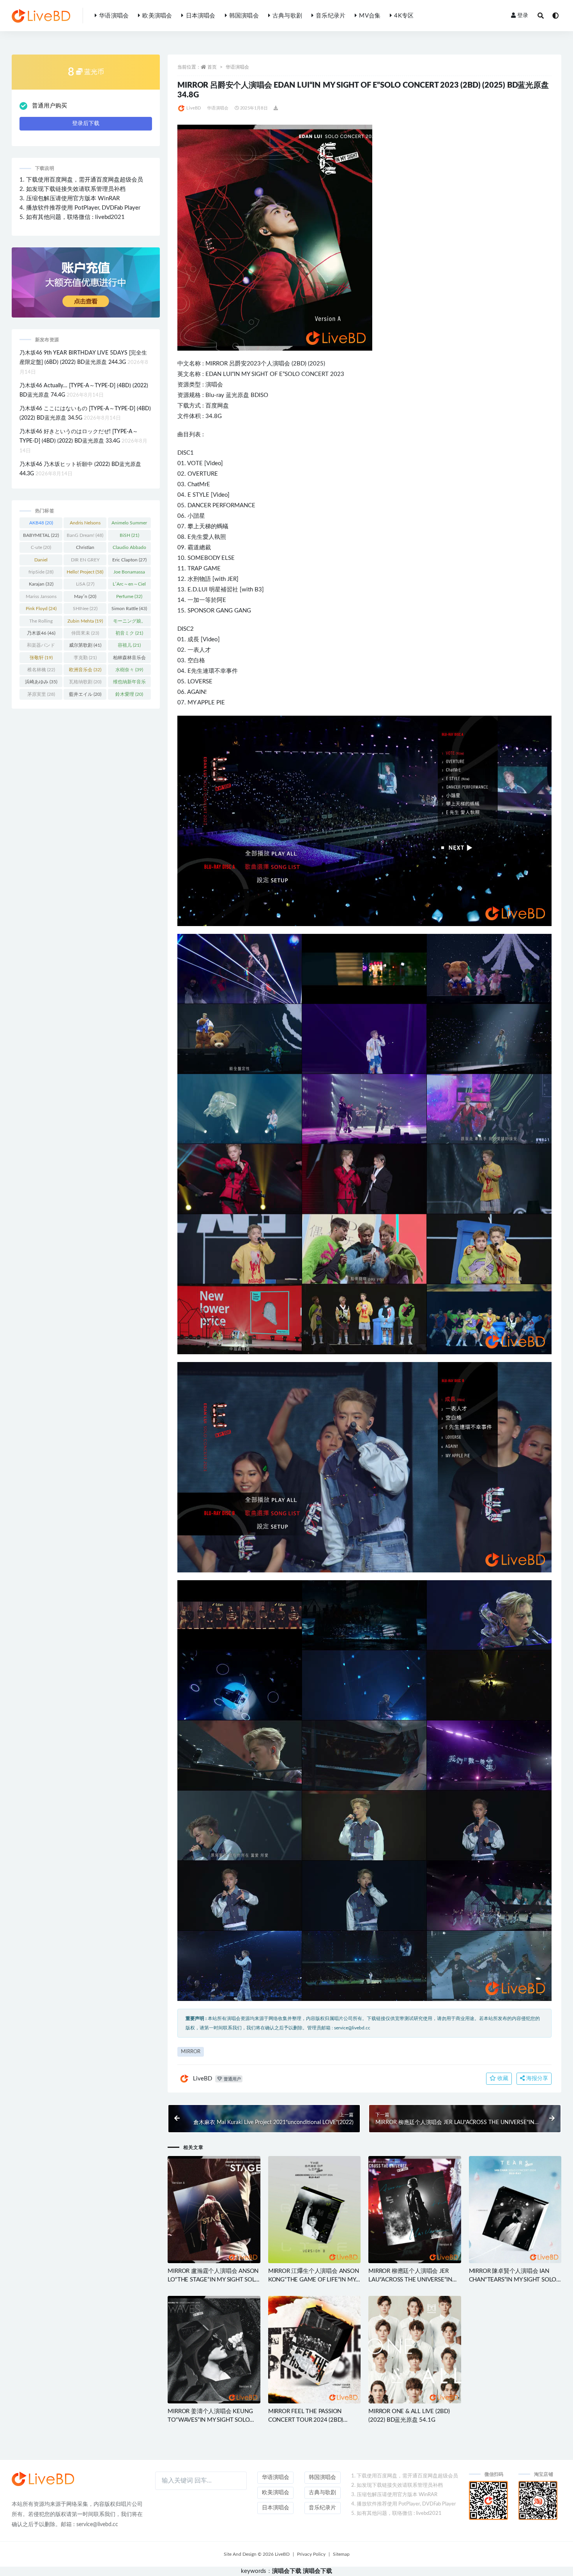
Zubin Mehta (85, 621)
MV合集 (370, 16)
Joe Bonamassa (129, 573)
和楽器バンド (41, 647)
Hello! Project (85, 572)
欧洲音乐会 (85, 670)
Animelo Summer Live (129, 524)
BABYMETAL (41, 535)
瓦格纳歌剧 (85, 682)
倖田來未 (85, 633)
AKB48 (41, 523)
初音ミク (129, 633)
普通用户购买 (50, 106)
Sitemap (341, 2554)
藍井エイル (85, 694)
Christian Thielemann (85, 549)
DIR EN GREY (85, 561)
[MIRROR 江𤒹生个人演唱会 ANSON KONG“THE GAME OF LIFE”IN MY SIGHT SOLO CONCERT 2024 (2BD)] (314, 2210)
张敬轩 (41, 658)
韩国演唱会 (244, 16)
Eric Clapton (129, 560)
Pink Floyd (41, 609)
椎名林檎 (41, 670)
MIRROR (217, 364)
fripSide (41, 572)
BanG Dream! (85, 535)
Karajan (41, 584)
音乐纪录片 (331, 16)
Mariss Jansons (41, 598)
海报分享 (536, 2078)
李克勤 (85, 658)
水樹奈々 (129, 670)
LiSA (85, 584)
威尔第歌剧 (85, 645)
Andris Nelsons (85, 524)
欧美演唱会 (157, 16)
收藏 (502, 2078)
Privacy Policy (311, 2554)
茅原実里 (41, 694)
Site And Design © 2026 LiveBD (257, 2554)
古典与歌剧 (287, 16)
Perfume (129, 596)
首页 (212, 67)
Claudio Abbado (129, 549)
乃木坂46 (41, 633)
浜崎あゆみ (41, 682)
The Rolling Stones (41, 623)
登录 (523, 16)
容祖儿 (129, 645)
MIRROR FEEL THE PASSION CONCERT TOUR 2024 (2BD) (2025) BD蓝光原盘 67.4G (306, 2420)
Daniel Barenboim (41, 561)
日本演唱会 (201, 16)
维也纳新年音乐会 (129, 683)
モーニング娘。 (129, 623)
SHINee (85, 609)
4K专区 (404, 16)
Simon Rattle (129, 609)
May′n (85, 596)
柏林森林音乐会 (129, 659)
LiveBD (194, 108)
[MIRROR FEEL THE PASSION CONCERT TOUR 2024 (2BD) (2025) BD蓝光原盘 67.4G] (314, 2349)
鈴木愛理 (129, 694)
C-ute (41, 547)
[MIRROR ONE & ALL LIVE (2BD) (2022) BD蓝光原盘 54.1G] (415, 2349)
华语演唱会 (114, 16)
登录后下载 (86, 124)
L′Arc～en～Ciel (129, 586)
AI (198, 692)
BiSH (129, 535)
